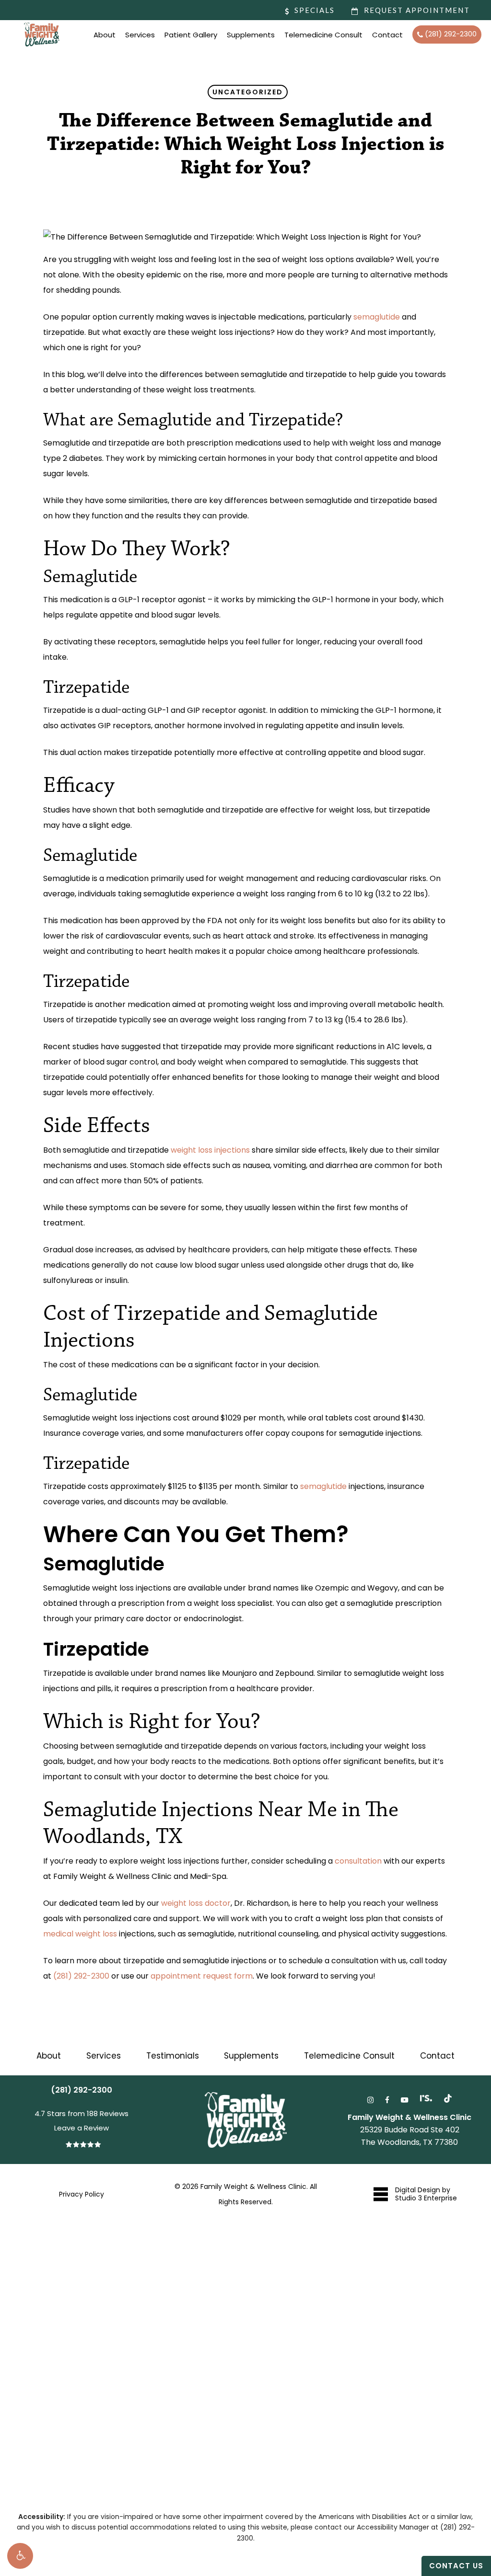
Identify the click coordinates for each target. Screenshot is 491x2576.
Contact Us (456, 2566)
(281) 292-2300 (81, 1976)
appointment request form (202, 1976)
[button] (20, 2556)
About (49, 2056)
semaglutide (377, 317)
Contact (437, 2056)
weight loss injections (210, 1150)
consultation (358, 1861)
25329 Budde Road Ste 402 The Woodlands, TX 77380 (409, 2130)
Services (104, 2056)
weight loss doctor (196, 1903)
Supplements (251, 2056)
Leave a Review (82, 2128)
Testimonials (173, 2056)
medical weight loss (80, 1934)
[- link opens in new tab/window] (448, 2098)
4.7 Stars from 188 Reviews (82, 2113)
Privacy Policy (82, 2194)
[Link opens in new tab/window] (370, 2099)
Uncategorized (248, 92)
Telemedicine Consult (349, 2056)
